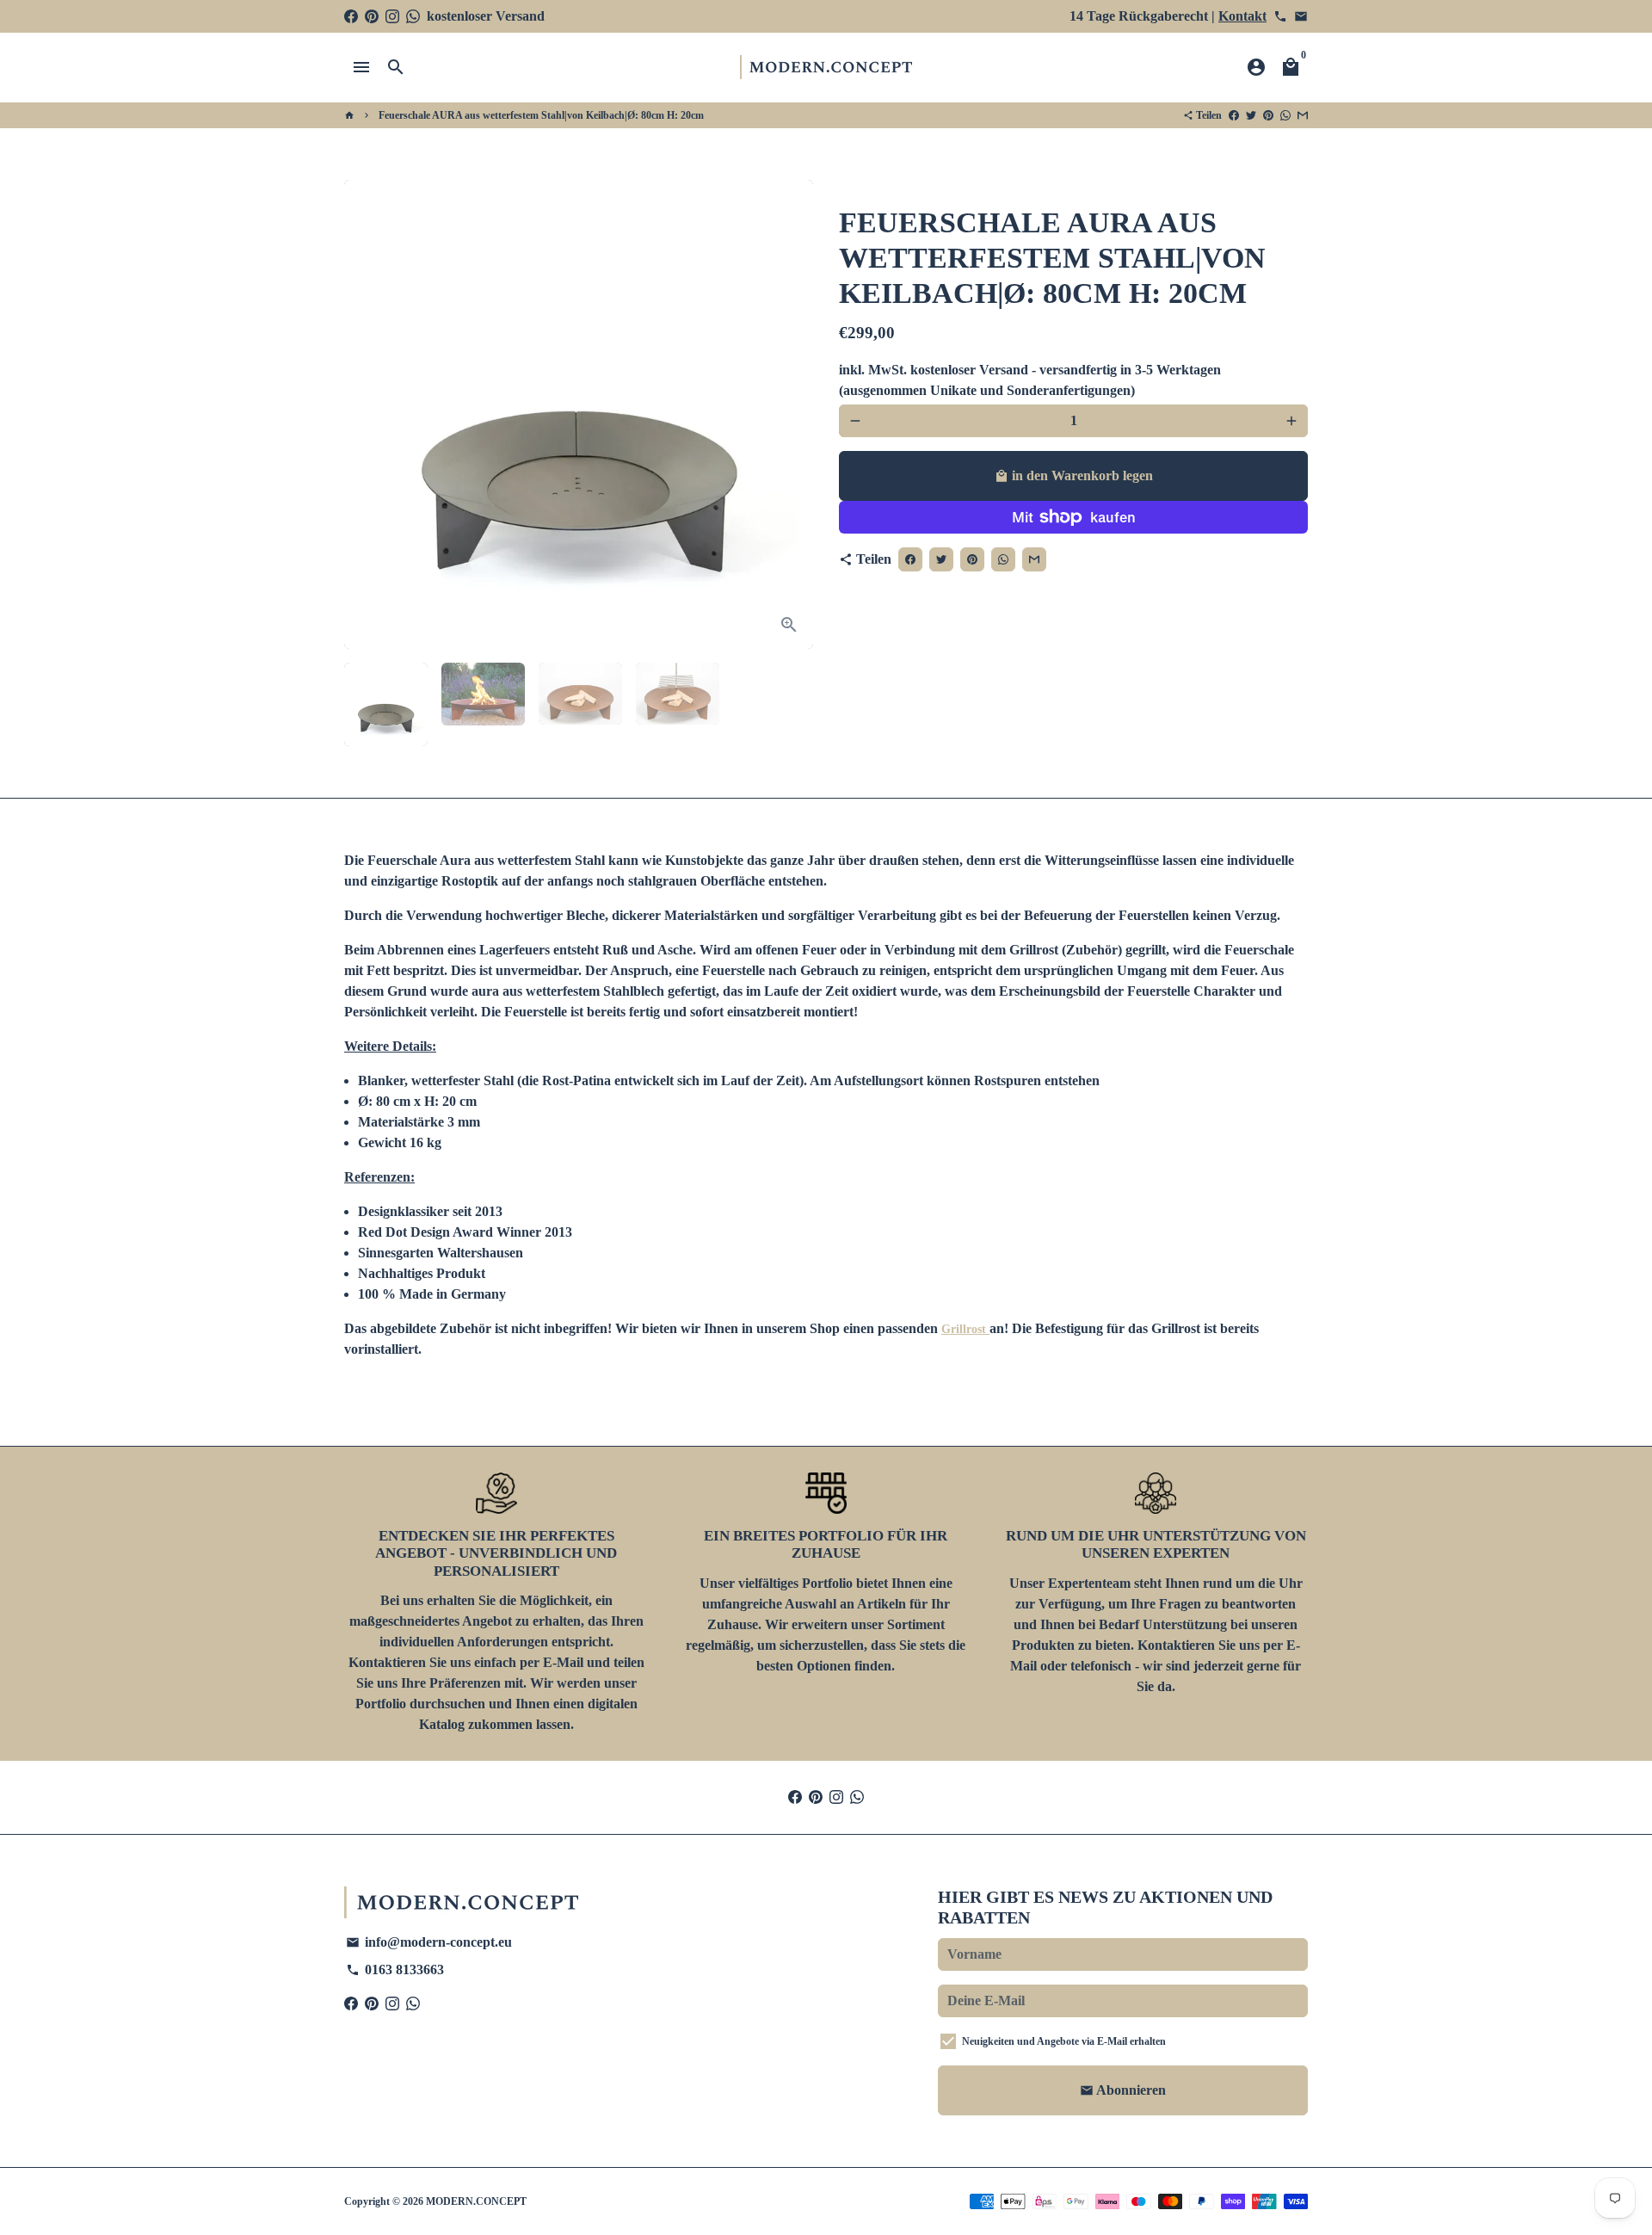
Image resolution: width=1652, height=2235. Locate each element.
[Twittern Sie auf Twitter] (1251, 115)
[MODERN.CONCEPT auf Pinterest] (372, 16)
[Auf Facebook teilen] (1234, 115)
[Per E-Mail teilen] (1303, 115)
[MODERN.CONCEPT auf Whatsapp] (413, 16)
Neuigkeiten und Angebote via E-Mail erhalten (1064, 2041)
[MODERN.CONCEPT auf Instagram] (392, 16)
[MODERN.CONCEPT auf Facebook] (351, 16)
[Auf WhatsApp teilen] (1285, 115)
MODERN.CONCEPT (476, 2201)
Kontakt (1242, 16)
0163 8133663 (395, 1970)
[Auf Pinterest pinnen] (1268, 115)
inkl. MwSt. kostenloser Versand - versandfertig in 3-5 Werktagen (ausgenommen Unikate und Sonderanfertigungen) (1030, 380)
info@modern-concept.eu (429, 1942)
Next (790, 415)
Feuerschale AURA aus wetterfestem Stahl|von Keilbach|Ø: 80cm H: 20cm (541, 115)
